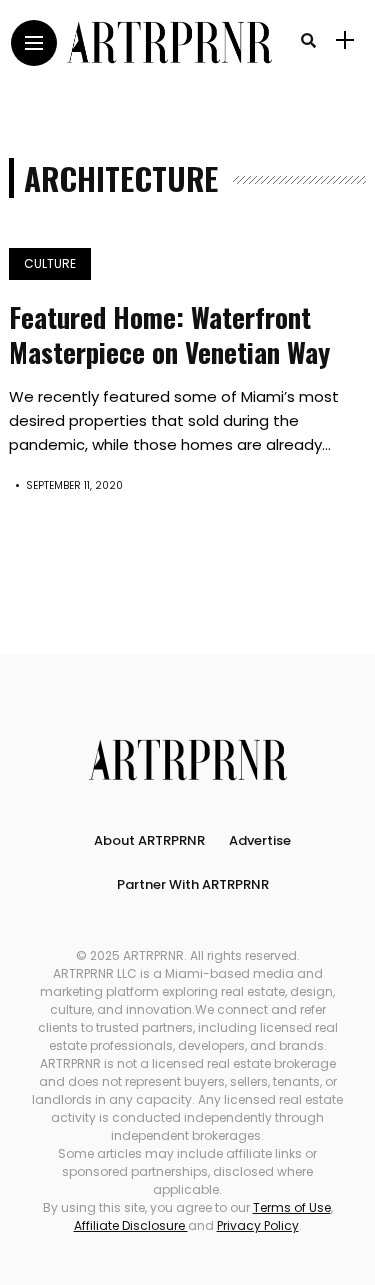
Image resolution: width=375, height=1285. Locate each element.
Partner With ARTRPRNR (193, 884)
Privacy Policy (258, 1225)
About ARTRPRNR (149, 840)
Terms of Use (292, 1207)
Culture (50, 263)
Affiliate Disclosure (131, 1225)
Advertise (260, 840)
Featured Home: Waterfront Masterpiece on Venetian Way (169, 334)
